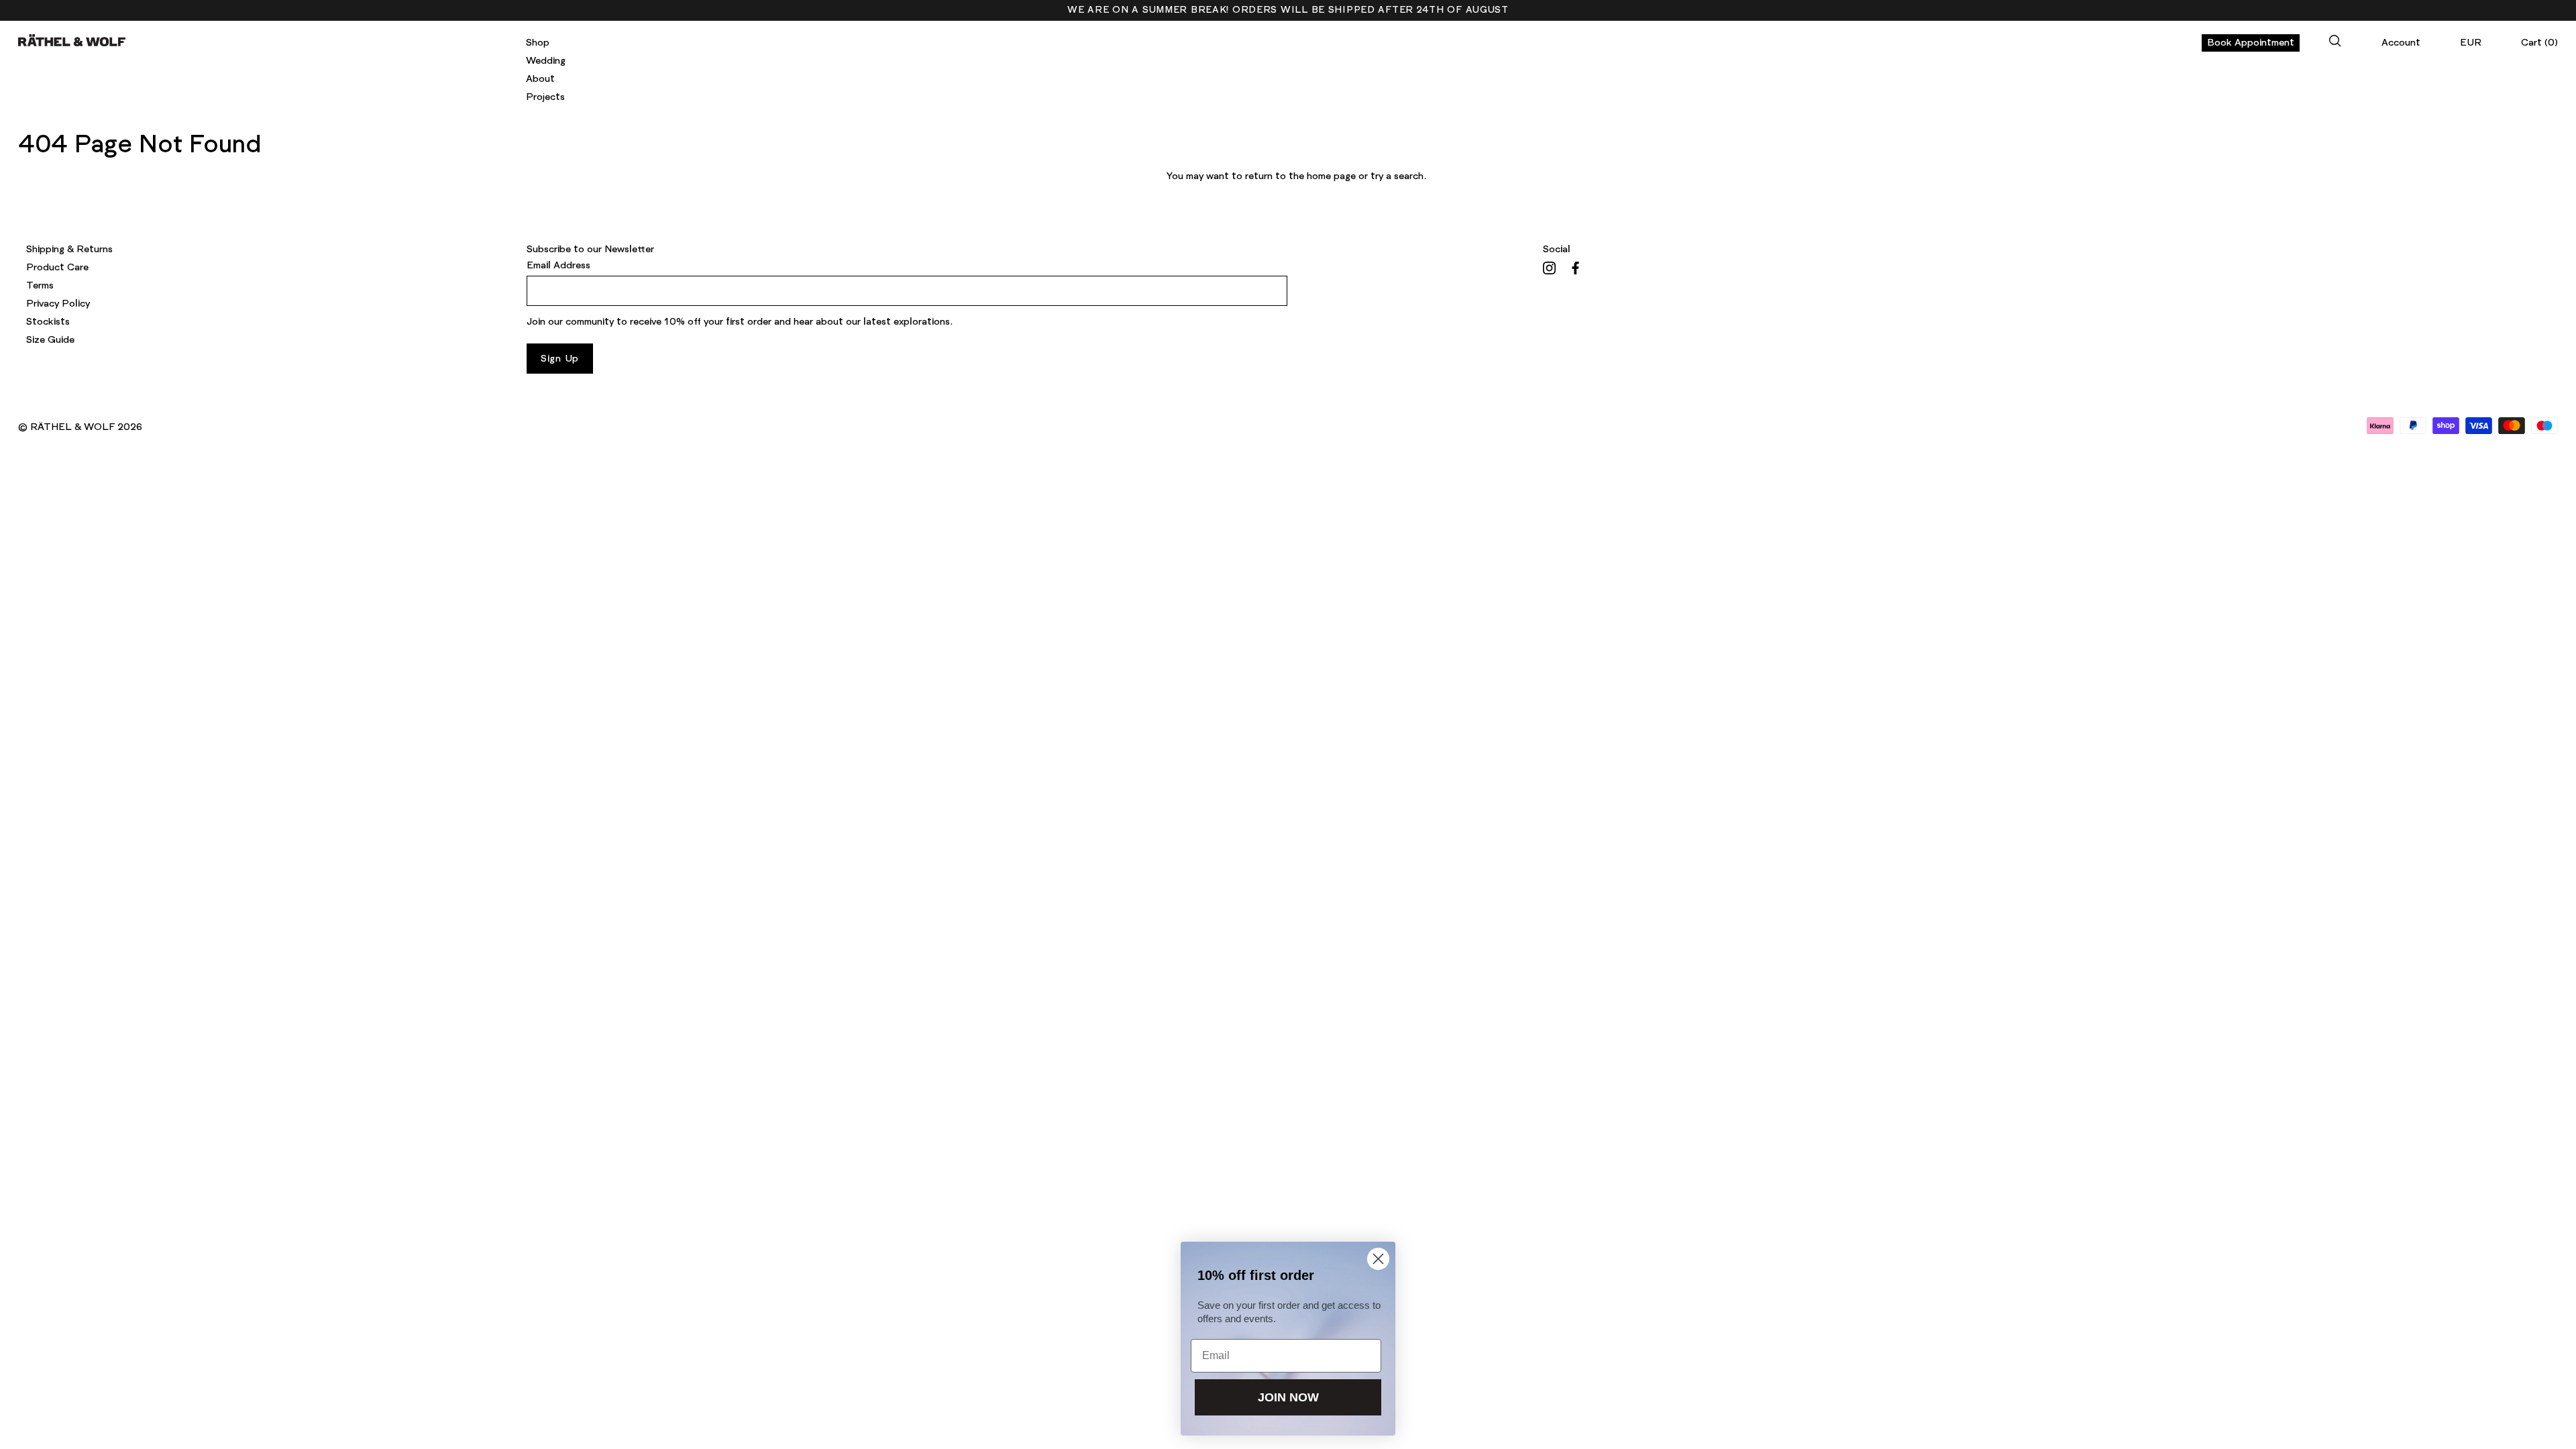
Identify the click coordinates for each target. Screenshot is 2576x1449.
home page (1331, 176)
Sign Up (560, 359)
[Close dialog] (1378, 1259)
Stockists (48, 322)
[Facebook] (1575, 268)
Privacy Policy (58, 304)
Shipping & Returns (69, 250)
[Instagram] (1549, 268)
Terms (40, 286)
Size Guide (50, 340)
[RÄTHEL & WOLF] (72, 40)
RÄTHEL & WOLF (72, 427)
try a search (1397, 176)
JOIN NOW (1288, 1397)
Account (2401, 43)
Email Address (558, 266)
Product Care (57, 268)
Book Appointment (2251, 43)
